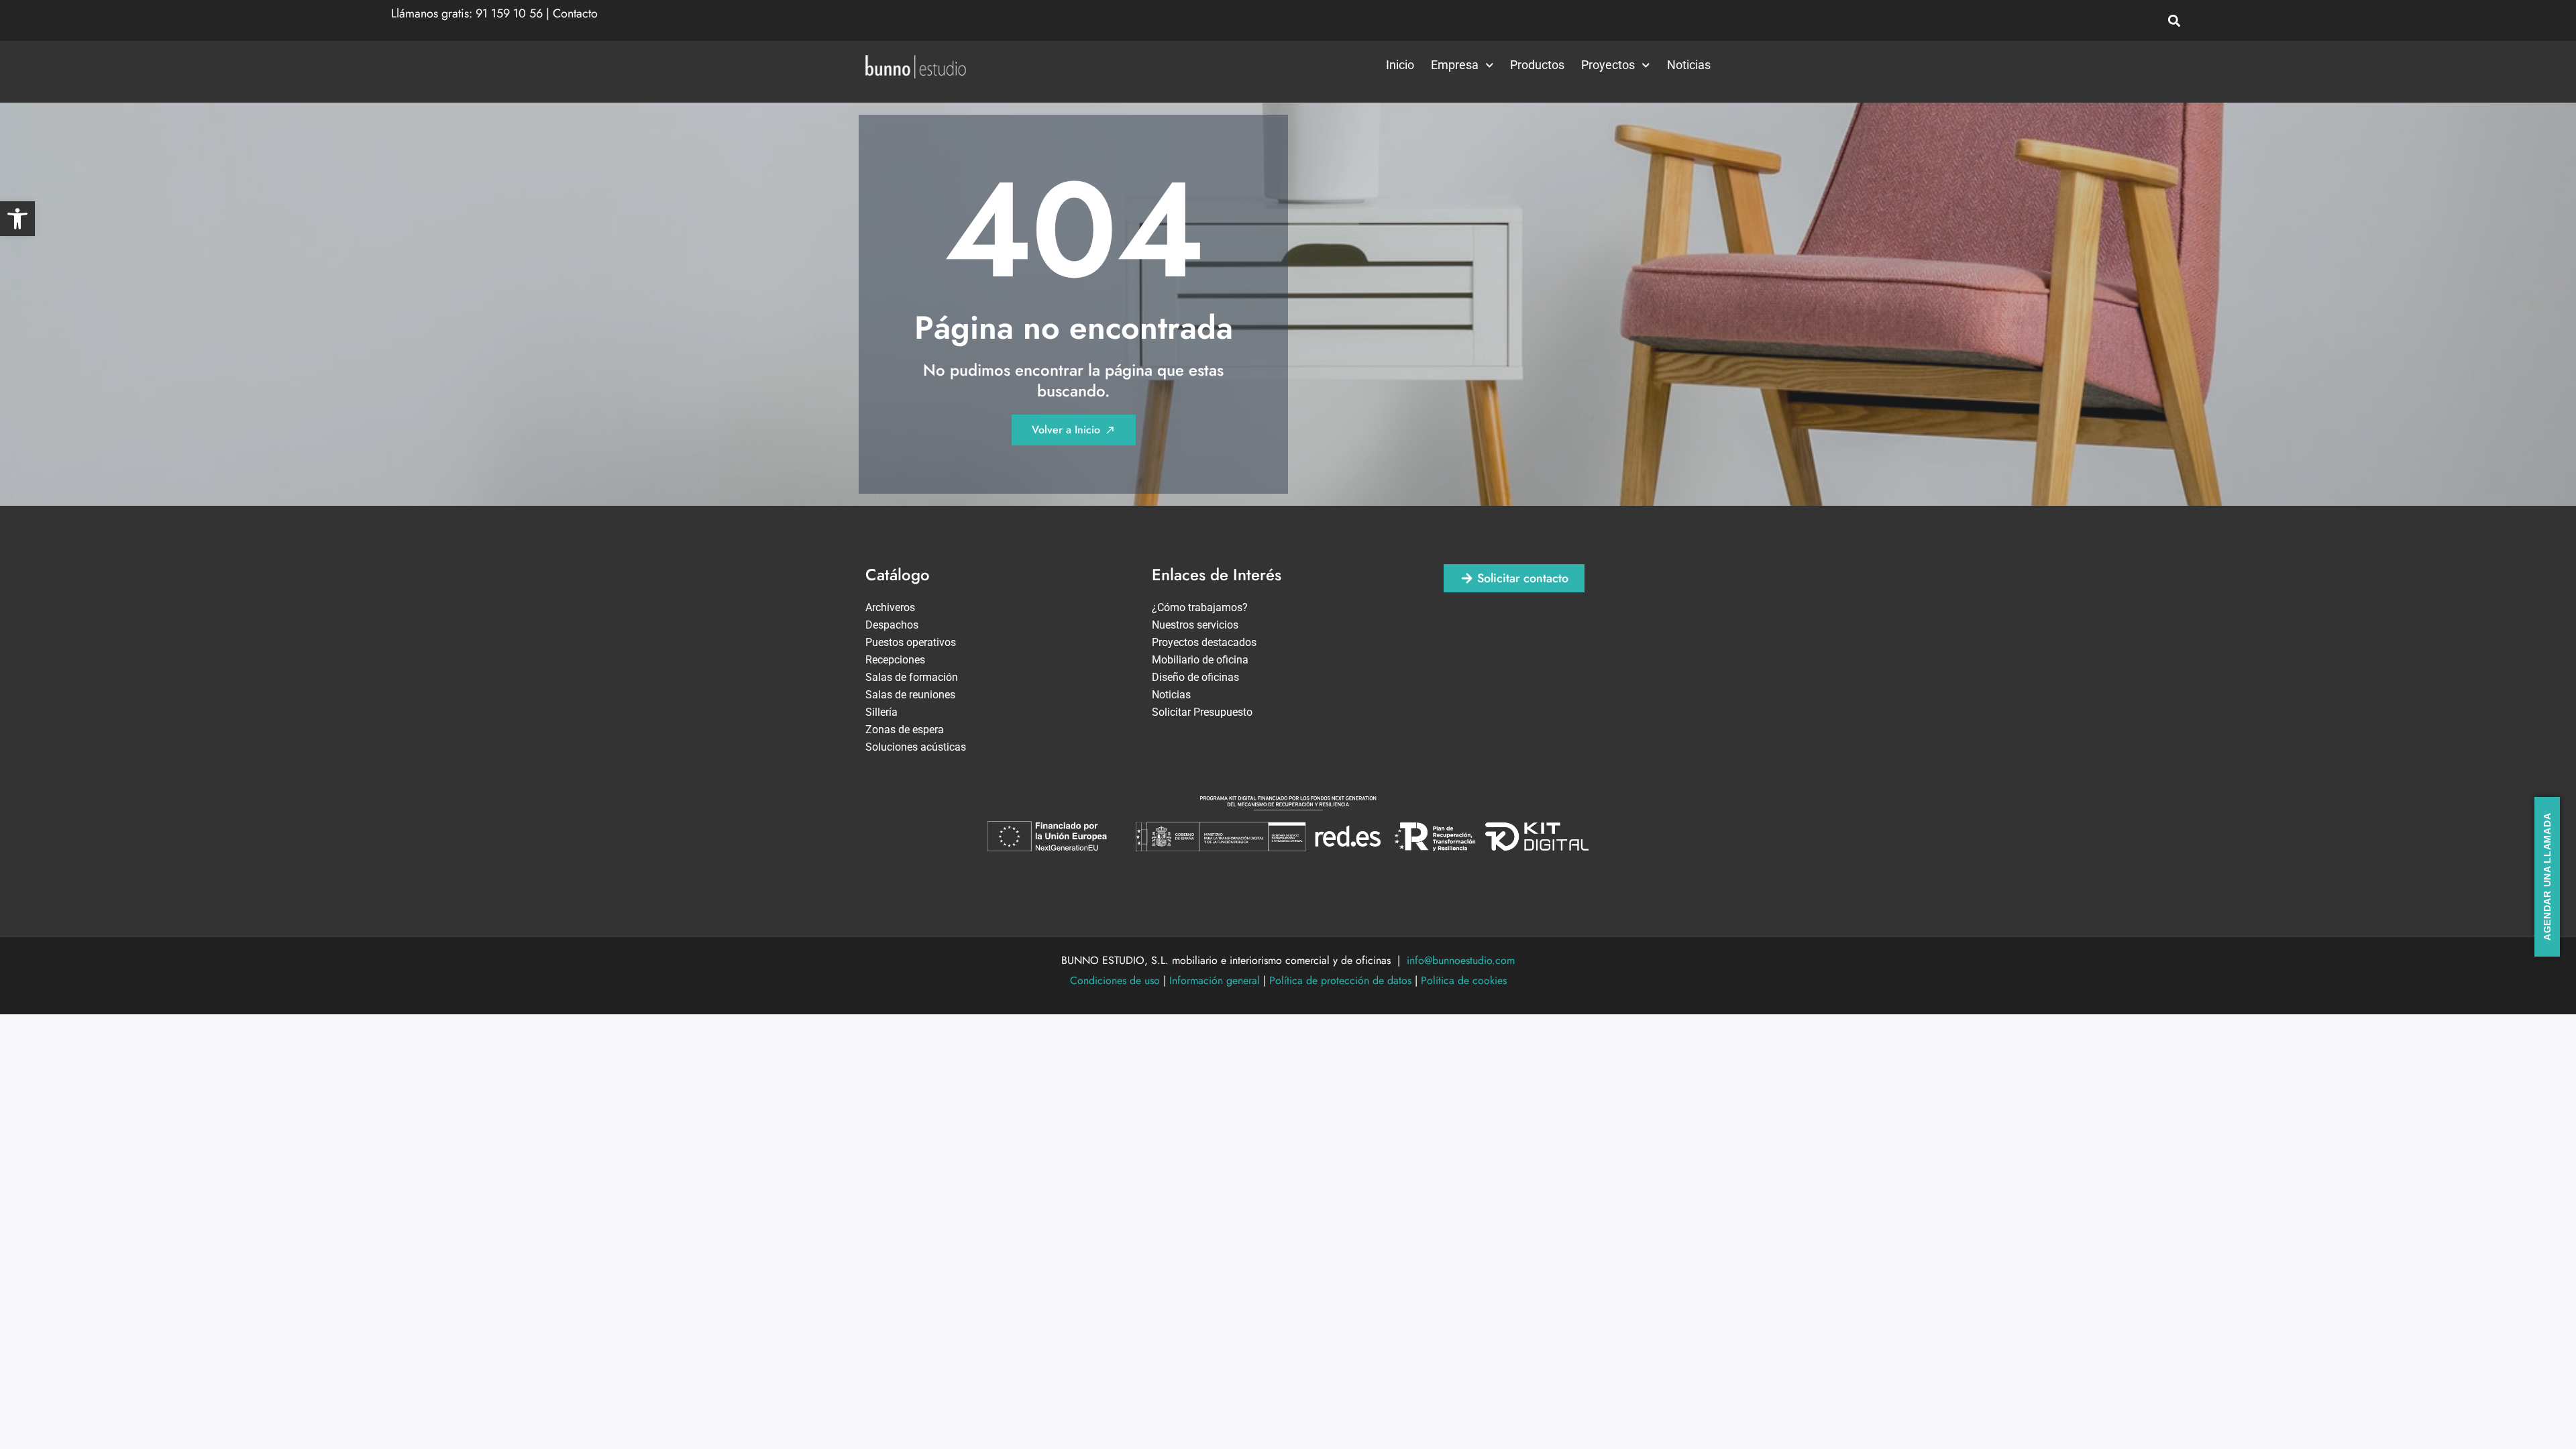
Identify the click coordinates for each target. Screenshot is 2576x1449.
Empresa (1455, 65)
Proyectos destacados (1204, 642)
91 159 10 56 (509, 13)
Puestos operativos (911, 642)
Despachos (892, 625)
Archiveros (890, 607)
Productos (1537, 65)
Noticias (1689, 65)
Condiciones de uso (1115, 980)
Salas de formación (912, 677)
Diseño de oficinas (1195, 677)
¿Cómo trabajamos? (1200, 607)
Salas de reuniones (910, 695)
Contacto (575, 13)
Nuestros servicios (1195, 625)
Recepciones (895, 660)
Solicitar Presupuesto (1202, 712)
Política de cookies (1464, 980)
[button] (17, 219)
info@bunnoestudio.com (1461, 960)
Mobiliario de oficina (1200, 660)
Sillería (881, 712)
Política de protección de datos (1340, 980)
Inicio (1400, 65)
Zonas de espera (905, 730)
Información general (1215, 980)
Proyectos (1608, 65)
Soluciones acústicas (916, 747)
